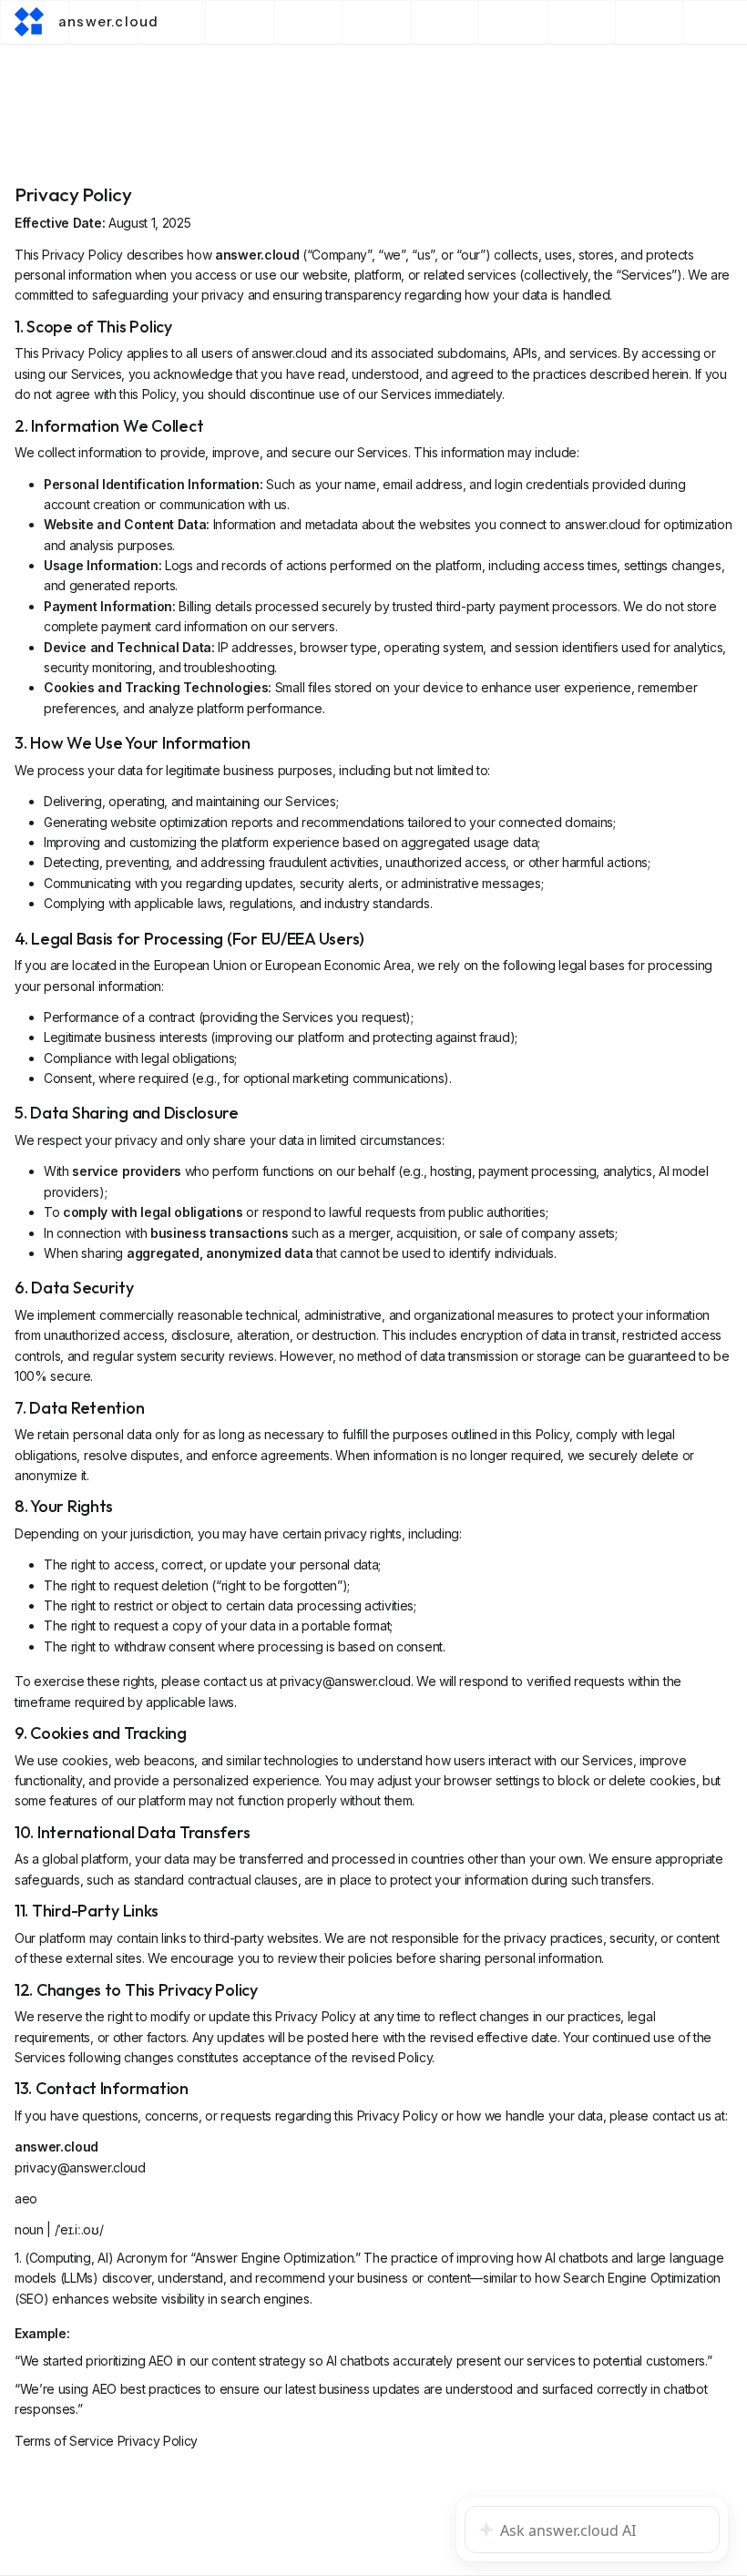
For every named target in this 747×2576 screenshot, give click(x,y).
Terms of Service (64, 2441)
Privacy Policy (158, 2441)
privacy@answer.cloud (345, 1681)
